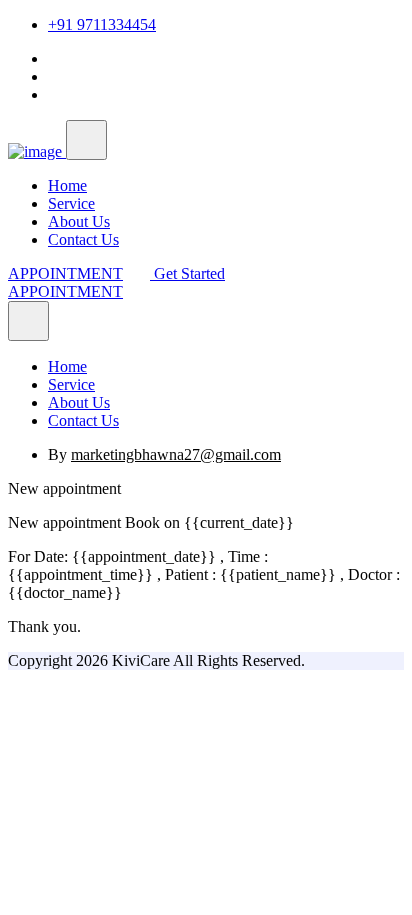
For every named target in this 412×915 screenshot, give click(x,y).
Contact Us (83, 239)
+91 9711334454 (102, 24)
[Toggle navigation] (86, 140)
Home (67, 185)
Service (71, 203)
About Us (79, 221)
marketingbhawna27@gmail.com (176, 454)
